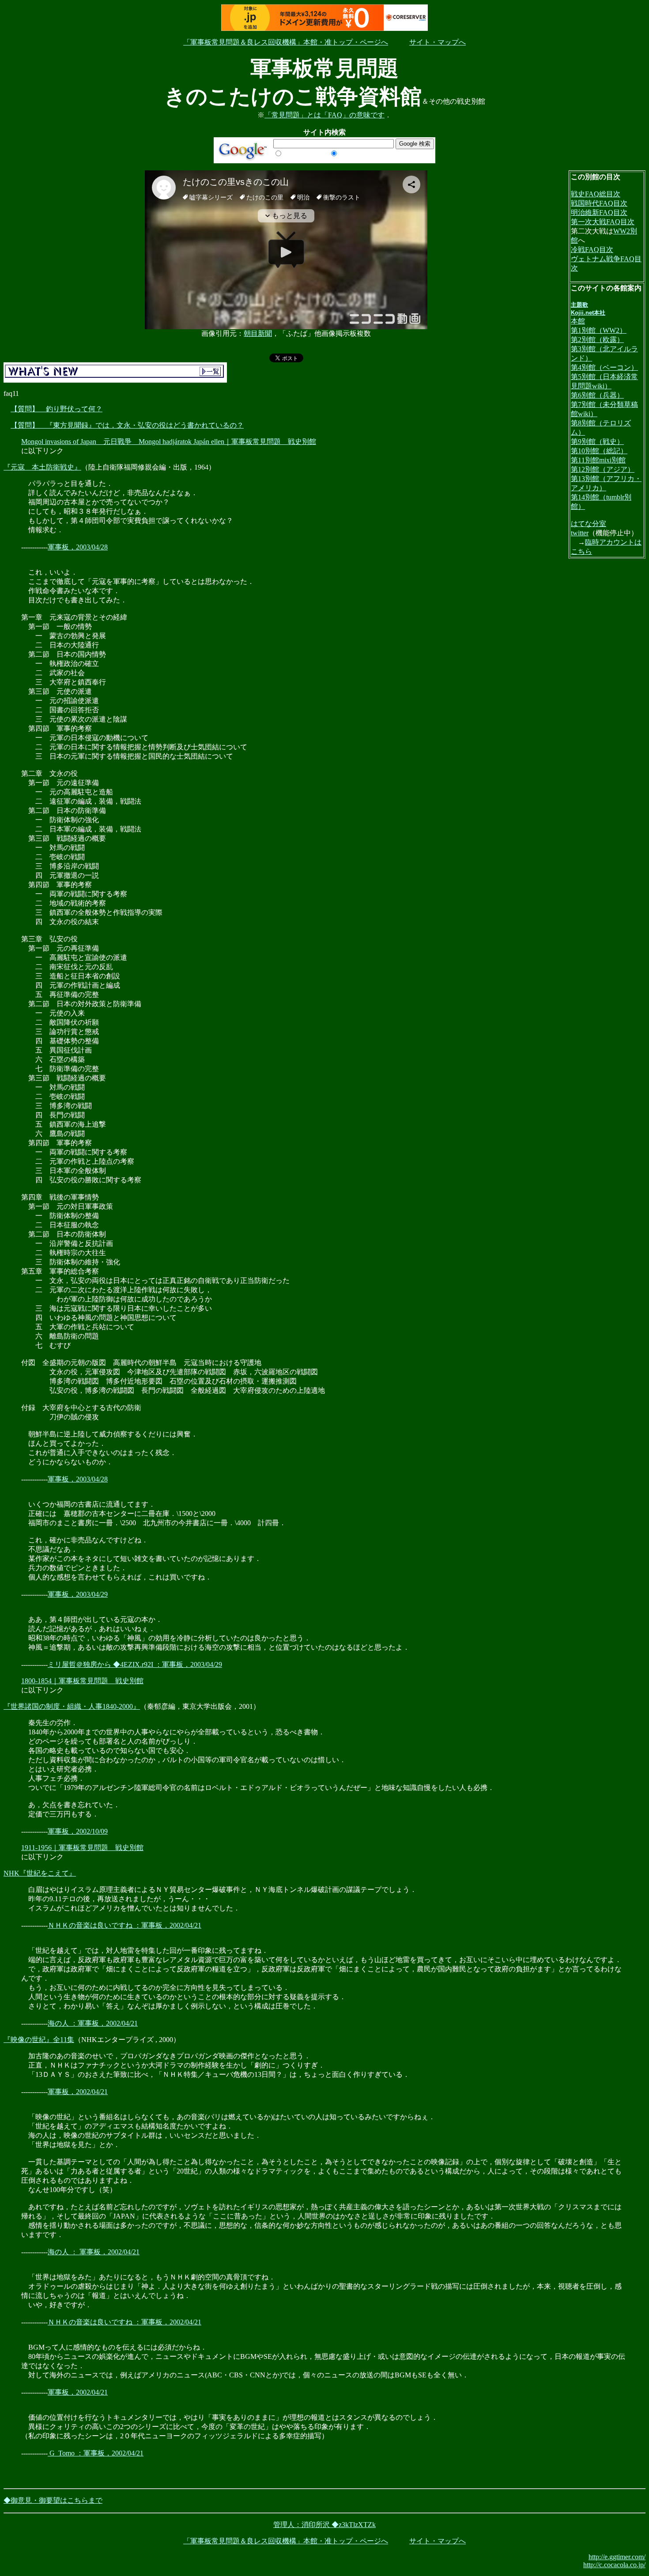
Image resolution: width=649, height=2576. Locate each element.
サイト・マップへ (438, 42)
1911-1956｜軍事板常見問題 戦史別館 (82, 1848)
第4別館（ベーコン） (604, 367)
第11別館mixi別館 (598, 460)
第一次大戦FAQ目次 (603, 222)
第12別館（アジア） (603, 469)
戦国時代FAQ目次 (599, 203)
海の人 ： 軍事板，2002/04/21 (94, 2252)
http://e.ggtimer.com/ (617, 2557)
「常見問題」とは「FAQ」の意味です (324, 115)
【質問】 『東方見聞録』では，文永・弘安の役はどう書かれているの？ (127, 425)
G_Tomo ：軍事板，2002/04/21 (96, 2453)
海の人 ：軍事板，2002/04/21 (93, 2023)
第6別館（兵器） (597, 395)
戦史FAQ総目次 (596, 194)
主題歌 (579, 305)
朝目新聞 (258, 333)
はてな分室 (589, 524)
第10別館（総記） (599, 451)
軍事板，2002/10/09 (78, 1831)
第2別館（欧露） (597, 340)
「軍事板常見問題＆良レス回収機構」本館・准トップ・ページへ (286, 42)
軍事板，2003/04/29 (78, 1594)
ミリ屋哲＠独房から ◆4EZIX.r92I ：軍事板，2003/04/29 (135, 1664)
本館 (578, 321)
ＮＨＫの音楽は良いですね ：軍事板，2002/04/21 (125, 1925)
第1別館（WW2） (599, 330)
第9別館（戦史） (597, 442)
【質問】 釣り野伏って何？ (57, 409)
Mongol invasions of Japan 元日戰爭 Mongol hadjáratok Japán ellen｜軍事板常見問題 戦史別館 (169, 442)
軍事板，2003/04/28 (78, 547)
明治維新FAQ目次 (599, 212)
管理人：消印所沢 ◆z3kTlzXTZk (324, 2525)
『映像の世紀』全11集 (39, 2040)
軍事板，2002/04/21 (78, 2092)
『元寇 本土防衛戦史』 (42, 467)
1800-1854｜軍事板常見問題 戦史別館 (82, 1681)
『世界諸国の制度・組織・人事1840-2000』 (72, 1706)
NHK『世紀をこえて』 (40, 1873)
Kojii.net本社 (588, 313)
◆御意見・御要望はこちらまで (53, 2500)
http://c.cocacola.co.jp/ (614, 2565)
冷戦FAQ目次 (592, 250)
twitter (580, 533)
